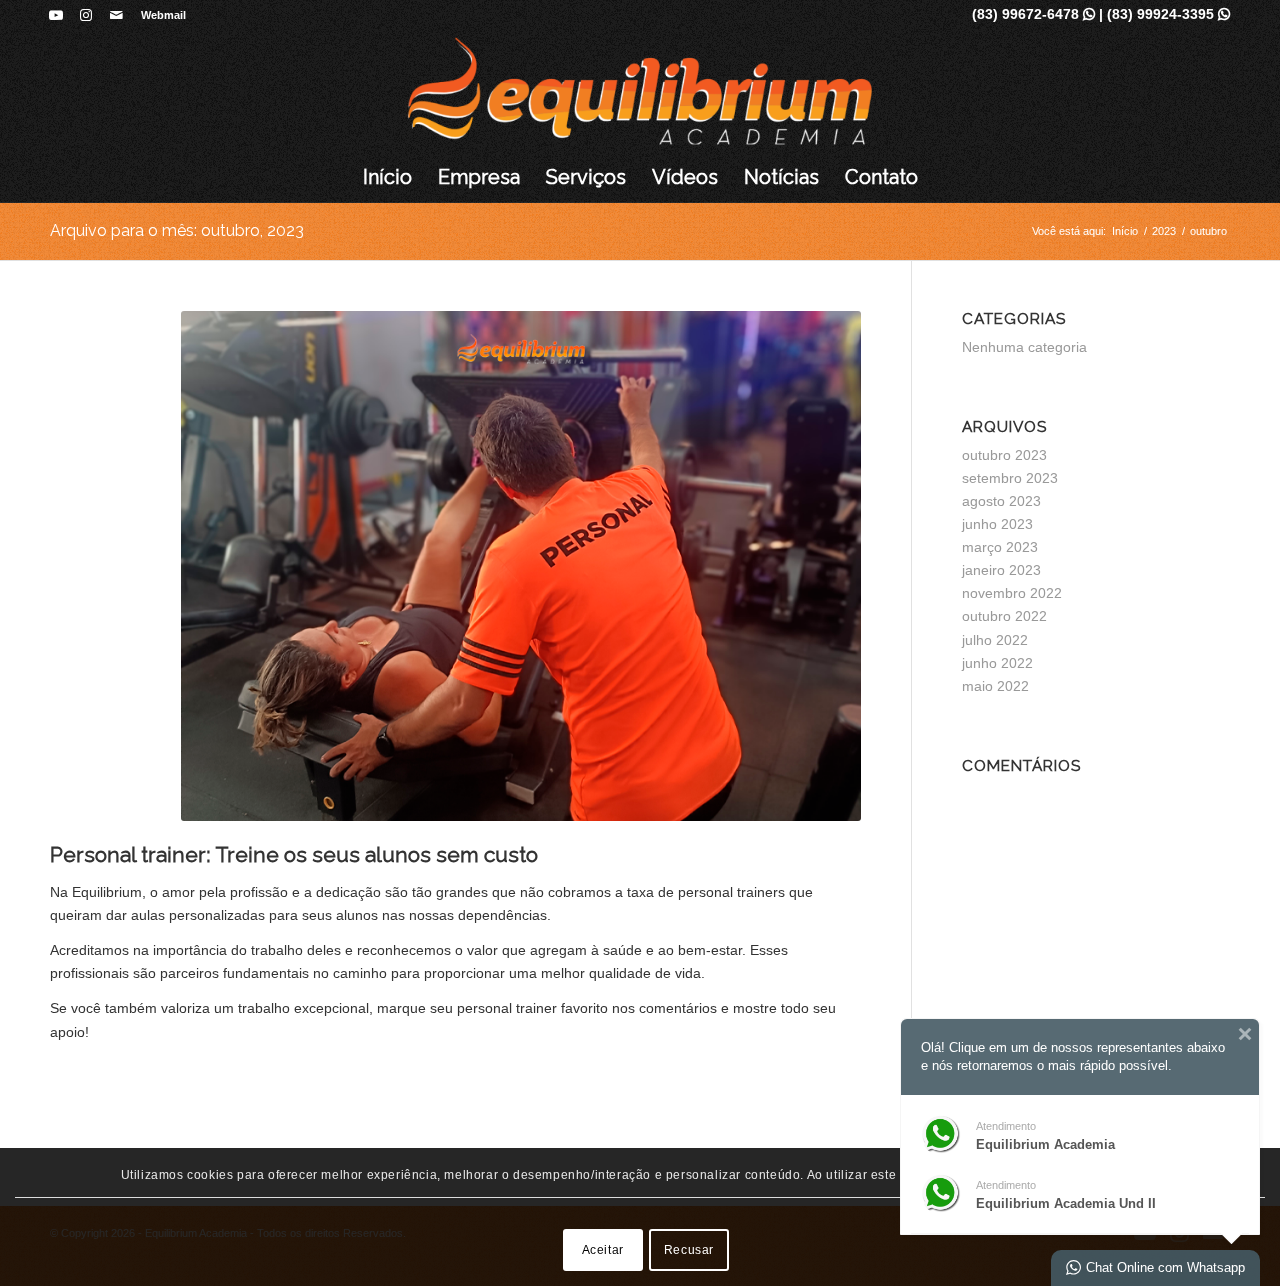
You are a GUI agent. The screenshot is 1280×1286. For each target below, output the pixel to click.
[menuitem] (158, 15)
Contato (881, 177)
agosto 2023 (1001, 501)
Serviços (586, 177)
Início (387, 177)
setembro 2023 (1010, 478)
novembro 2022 (1012, 593)
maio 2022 (995, 686)
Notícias (781, 177)
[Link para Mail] (116, 15)
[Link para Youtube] (55, 15)
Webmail (163, 15)
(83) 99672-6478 (1033, 14)
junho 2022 (997, 663)
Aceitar (603, 1249)
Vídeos (685, 177)
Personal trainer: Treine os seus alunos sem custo (294, 854)
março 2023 (1000, 547)
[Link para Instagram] (85, 15)
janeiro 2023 (1001, 570)
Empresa (479, 177)
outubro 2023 (1004, 455)
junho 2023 (997, 524)
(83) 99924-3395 (1168, 14)
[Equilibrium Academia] (640, 91)
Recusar (689, 1249)
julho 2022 (995, 640)
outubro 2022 (1004, 616)
